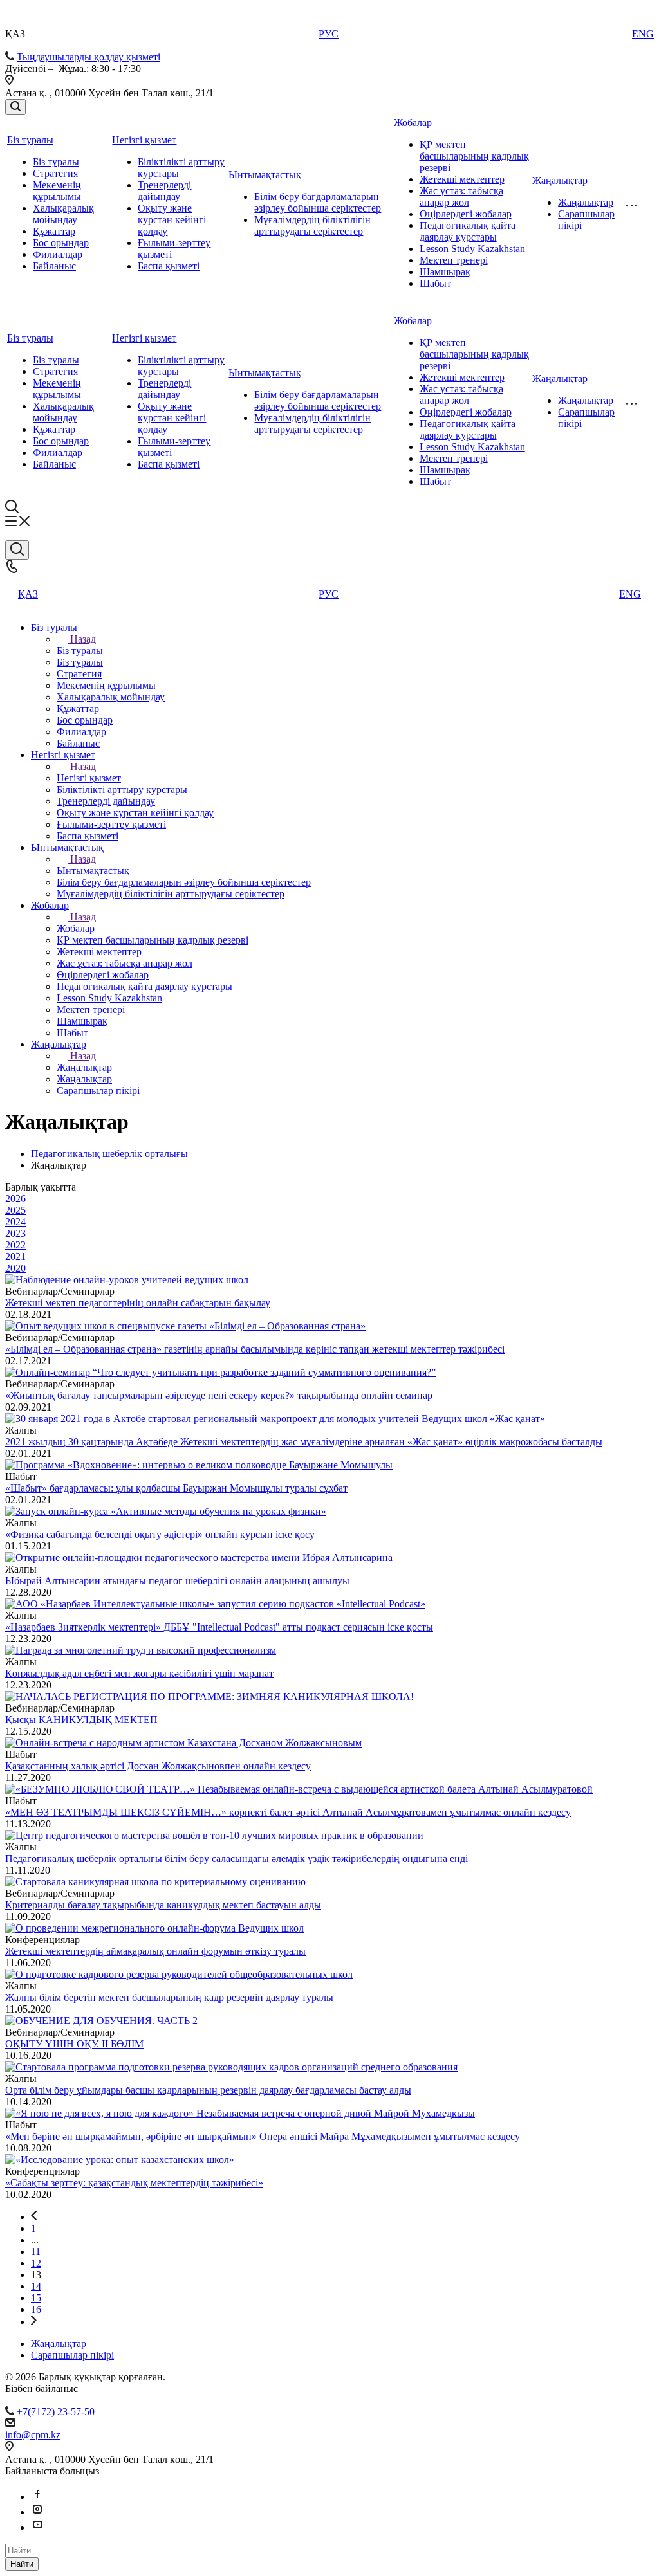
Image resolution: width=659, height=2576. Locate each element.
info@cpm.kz (33, 2435)
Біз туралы (30, 140)
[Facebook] (37, 2497)
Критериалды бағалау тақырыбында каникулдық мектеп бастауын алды (163, 1905)
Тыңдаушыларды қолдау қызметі (88, 57)
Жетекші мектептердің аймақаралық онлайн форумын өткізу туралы (155, 1951)
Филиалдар (58, 254)
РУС (329, 34)
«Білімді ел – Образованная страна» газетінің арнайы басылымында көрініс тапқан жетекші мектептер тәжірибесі (255, 1349)
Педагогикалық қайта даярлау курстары (468, 231)
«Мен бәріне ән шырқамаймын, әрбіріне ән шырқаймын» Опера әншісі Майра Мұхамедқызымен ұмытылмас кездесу (263, 2136)
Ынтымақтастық (265, 175)
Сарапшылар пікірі (72, 2355)
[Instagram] (37, 2512)
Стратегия (55, 173)
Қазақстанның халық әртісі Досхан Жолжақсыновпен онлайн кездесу (158, 1766)
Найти (22, 2564)
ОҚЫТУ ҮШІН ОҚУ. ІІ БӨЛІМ (74, 2044)
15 (36, 2298)
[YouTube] (37, 2527)
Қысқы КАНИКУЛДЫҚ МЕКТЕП (81, 1720)
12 (36, 2263)
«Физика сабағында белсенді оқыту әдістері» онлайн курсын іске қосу (160, 1534)
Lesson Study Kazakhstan (472, 249)
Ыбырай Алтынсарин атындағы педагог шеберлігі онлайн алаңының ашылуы (177, 1581)
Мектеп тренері (454, 260)
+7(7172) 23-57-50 (56, 2412)
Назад (83, 639)
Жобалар (413, 123)
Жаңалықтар (560, 180)
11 (36, 2252)
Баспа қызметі (169, 266)
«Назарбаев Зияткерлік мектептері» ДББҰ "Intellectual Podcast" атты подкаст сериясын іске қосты (219, 1627)
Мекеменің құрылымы (57, 191)
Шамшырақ (445, 272)
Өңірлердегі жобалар (466, 214)
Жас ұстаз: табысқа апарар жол (461, 196)
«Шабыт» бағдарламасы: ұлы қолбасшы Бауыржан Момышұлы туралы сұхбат (176, 1488)
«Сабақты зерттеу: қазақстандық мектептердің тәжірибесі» (134, 2183)
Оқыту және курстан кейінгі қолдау (172, 220)
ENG (643, 34)
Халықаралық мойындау (63, 214)
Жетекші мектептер (462, 179)
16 (36, 2309)
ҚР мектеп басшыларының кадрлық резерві (474, 156)
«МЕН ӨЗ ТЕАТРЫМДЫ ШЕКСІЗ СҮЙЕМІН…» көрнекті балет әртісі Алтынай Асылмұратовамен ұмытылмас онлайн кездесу (288, 1812)
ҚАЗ (28, 594)
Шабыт (435, 283)
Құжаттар (54, 231)
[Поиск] (15, 107)
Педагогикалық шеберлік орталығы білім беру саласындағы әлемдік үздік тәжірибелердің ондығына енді (237, 1859)
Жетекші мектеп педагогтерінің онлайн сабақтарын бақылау (138, 1303)
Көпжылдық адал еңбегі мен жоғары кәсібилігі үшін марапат (139, 1673)
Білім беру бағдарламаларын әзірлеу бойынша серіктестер (318, 202)
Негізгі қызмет (144, 140)
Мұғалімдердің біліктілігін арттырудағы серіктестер (312, 225)
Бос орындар (61, 243)
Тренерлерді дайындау (164, 191)
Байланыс (54, 266)
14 (36, 2286)
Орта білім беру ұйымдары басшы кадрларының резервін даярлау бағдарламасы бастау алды (208, 2090)
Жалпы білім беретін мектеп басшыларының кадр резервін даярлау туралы (169, 1997)
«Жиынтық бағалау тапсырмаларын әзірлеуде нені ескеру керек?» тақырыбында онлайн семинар (219, 1395)
